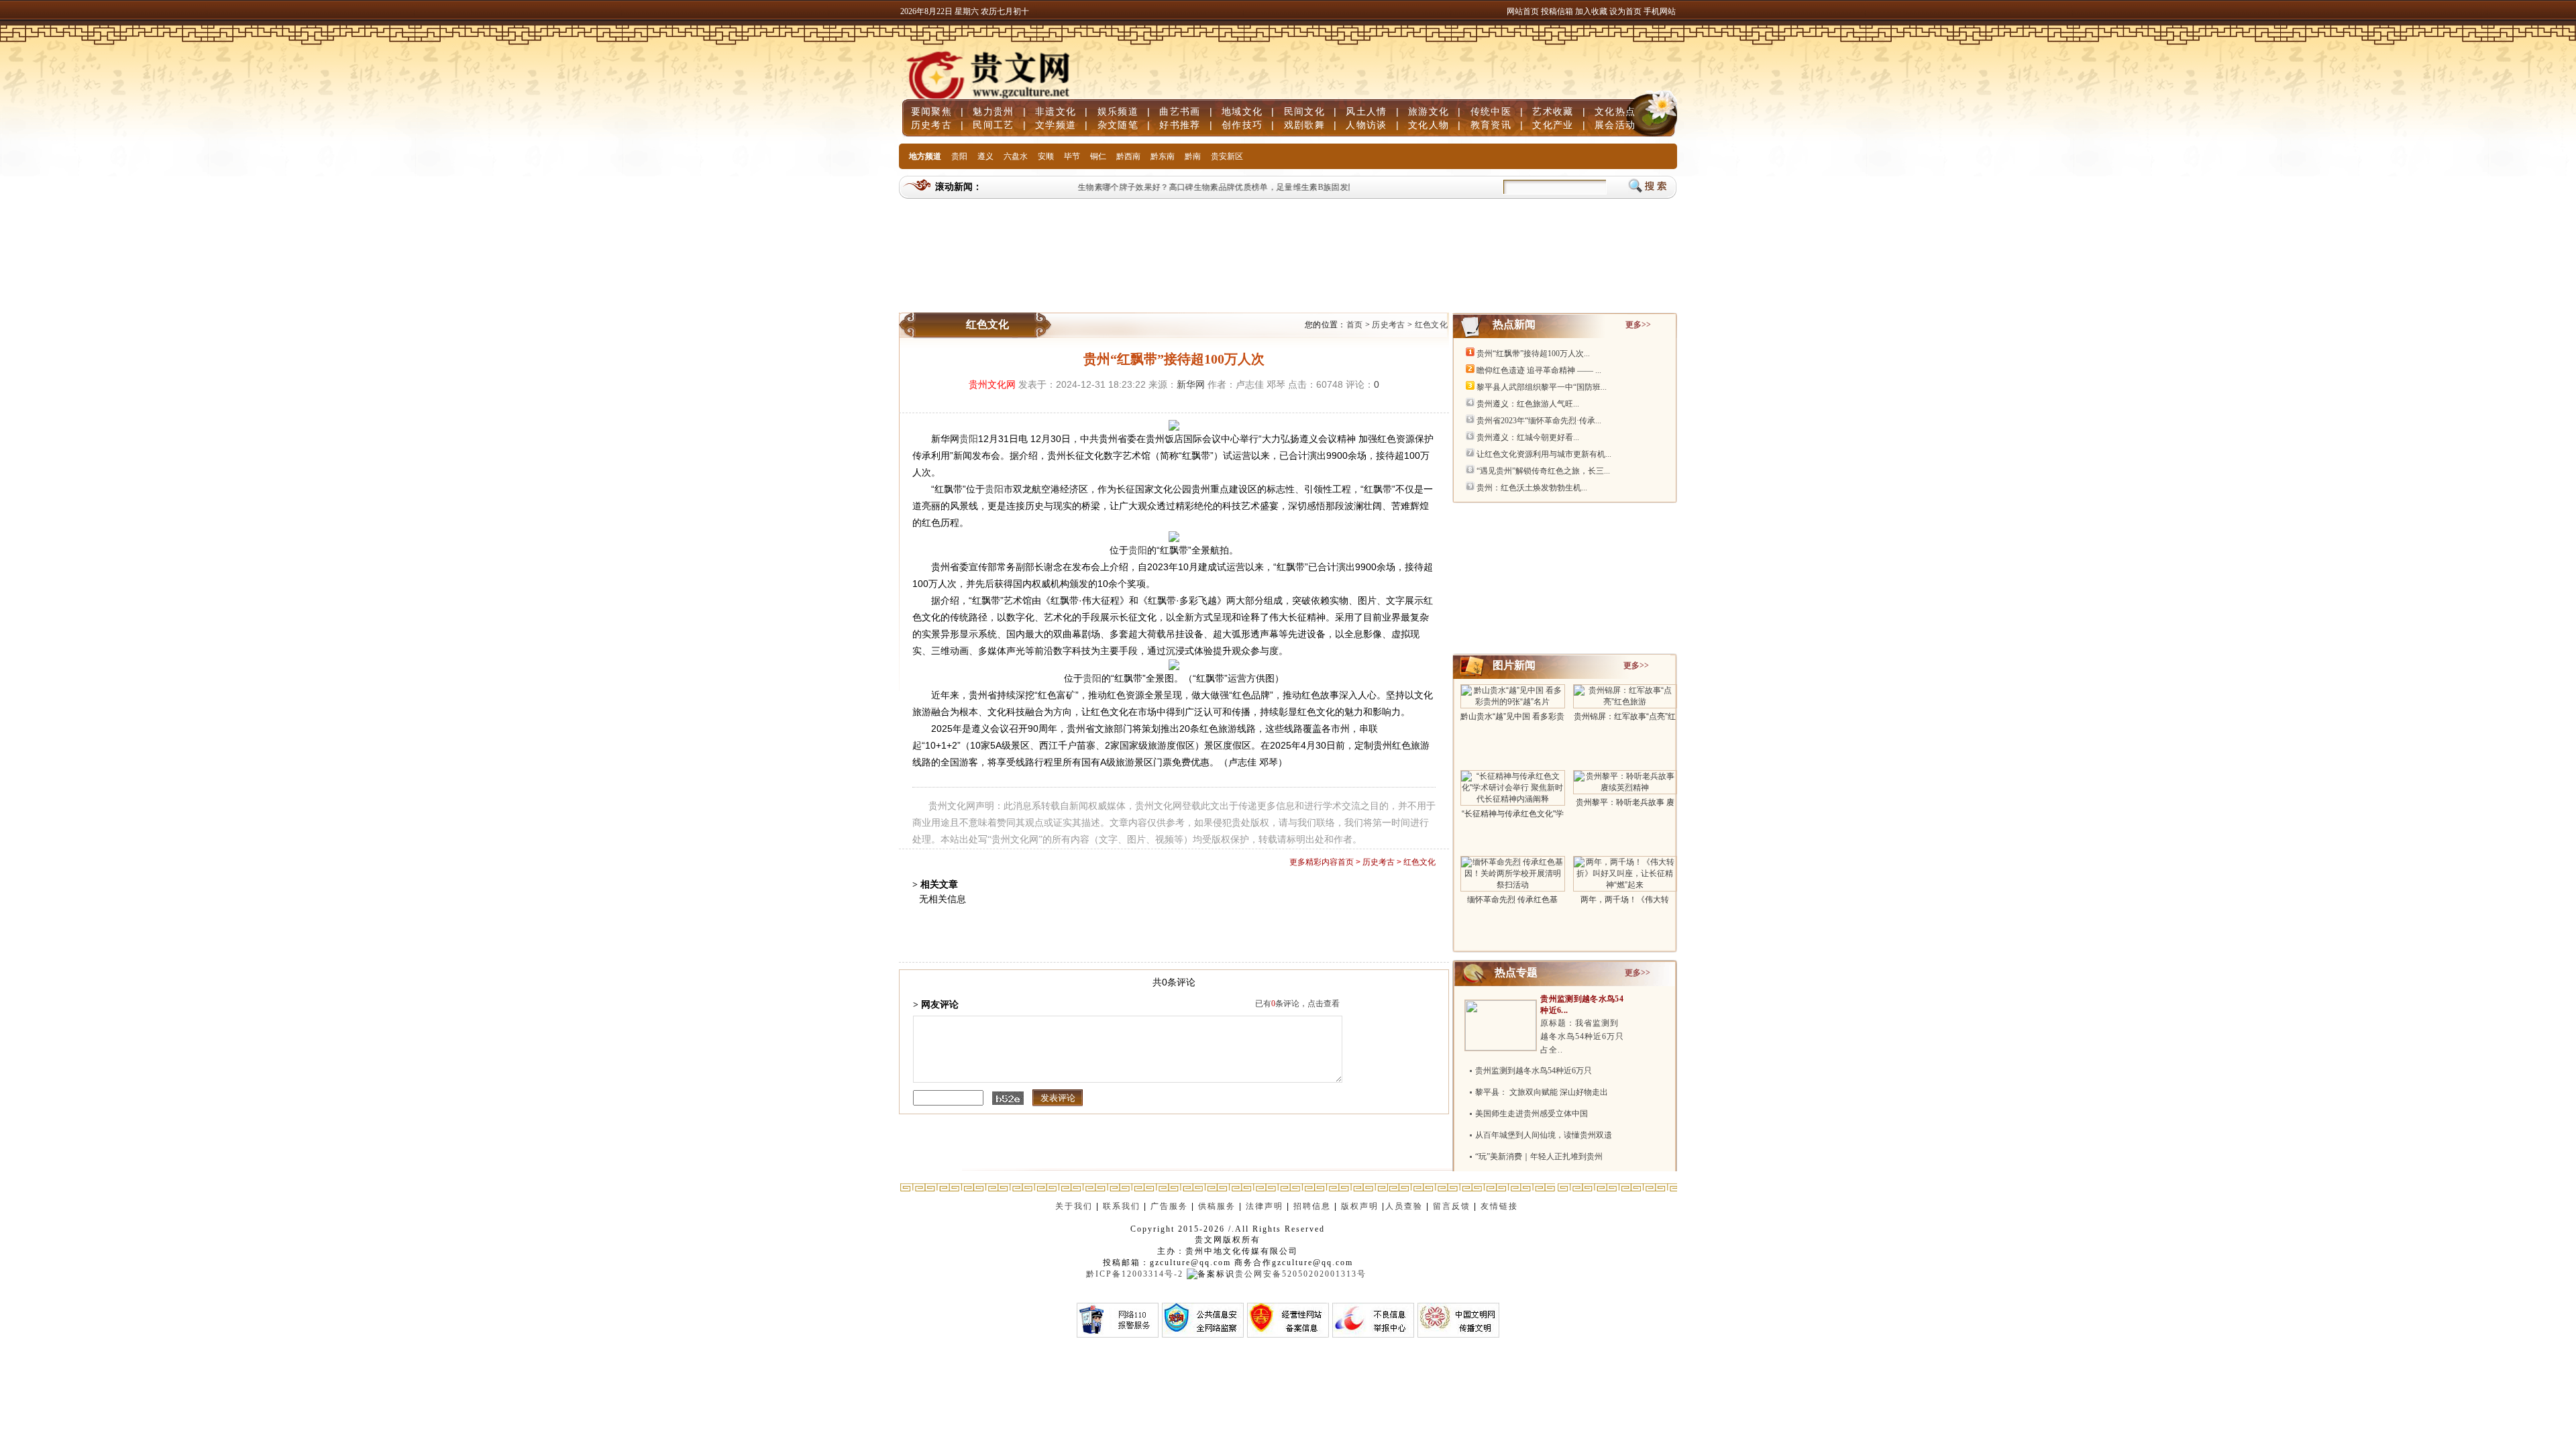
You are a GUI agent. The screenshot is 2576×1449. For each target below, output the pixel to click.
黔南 (1193, 156)
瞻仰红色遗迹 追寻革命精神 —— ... (1539, 370)
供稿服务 (1217, 1206)
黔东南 (1163, 156)
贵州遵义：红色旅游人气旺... (1528, 404)
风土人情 (1366, 111)
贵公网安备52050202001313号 (1301, 1274)
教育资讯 (1491, 125)
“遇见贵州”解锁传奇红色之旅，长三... (1543, 471)
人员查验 (1404, 1206)
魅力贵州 (993, 111)
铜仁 (1098, 156)
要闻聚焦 (931, 111)
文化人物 (1429, 125)
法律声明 (1265, 1206)
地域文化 (1242, 111)
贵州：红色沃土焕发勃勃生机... (1532, 488)
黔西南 (1128, 156)
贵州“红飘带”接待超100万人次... (1533, 354)
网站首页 (1523, 11)
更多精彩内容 (1313, 862)
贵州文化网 (992, 384)
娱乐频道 (1118, 111)
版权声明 (1360, 1206)
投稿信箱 (1557, 11)
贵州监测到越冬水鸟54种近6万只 (1534, 1071)
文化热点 (1615, 111)
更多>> (1638, 325)
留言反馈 (1452, 1206)
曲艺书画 (1180, 111)
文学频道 (1056, 125)
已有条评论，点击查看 (1297, 1004)
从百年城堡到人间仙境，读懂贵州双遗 (1544, 1135)
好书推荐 (1180, 125)
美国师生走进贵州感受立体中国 (1532, 1114)
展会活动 (1615, 125)
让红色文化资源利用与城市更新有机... (1544, 454)
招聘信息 (1312, 1206)
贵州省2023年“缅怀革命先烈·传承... (1539, 421)
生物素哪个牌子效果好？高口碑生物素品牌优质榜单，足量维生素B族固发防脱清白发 (1215, 187)
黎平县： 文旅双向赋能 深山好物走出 (1542, 1092)
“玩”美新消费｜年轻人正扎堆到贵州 (1539, 1157)
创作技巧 (1242, 125)
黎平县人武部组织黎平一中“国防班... (1542, 387)
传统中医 (1491, 111)
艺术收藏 (1553, 111)
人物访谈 (1366, 125)
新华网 (1191, 384)
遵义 (985, 156)
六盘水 (1016, 156)
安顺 (1046, 156)
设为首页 (1625, 11)
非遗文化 (1056, 111)
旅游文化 (1429, 111)
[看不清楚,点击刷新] (1008, 1098)
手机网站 (1660, 11)
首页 (1355, 325)
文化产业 (1553, 125)
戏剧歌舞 (1304, 125)
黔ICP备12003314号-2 (1135, 1274)
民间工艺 (993, 125)
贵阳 (959, 156)
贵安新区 (1227, 156)
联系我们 (1122, 1206)
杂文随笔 (1118, 125)
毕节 (1072, 156)
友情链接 (1501, 1206)
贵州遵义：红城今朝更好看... (1528, 437)
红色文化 (1431, 325)
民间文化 (1304, 111)
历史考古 (931, 125)
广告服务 (1169, 1206)
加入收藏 (1592, 11)
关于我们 (1074, 1206)
